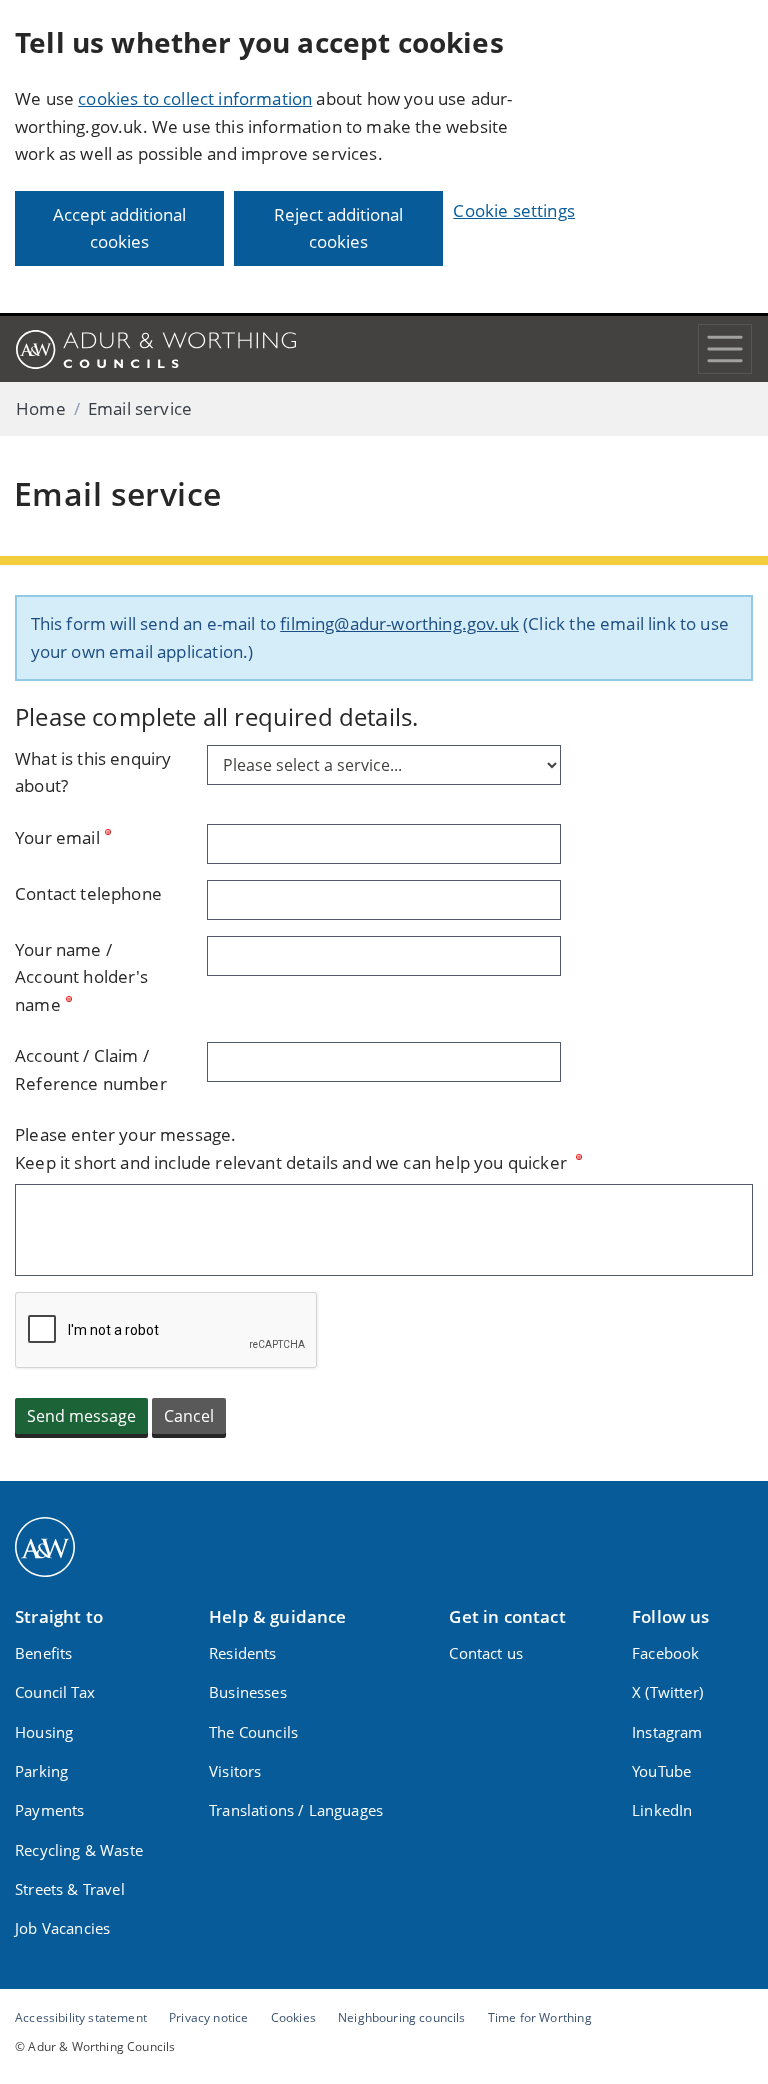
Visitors (235, 1771)
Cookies (293, 2017)
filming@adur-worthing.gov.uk (399, 623)
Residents (243, 1653)
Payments (49, 1810)
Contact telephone (88, 893)
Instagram (667, 1732)
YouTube (661, 1771)
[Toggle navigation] (725, 349)
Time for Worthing (540, 2017)
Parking (41, 1771)
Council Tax (55, 1692)
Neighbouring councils (402, 2017)
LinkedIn (662, 1810)
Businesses (248, 1692)
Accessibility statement (81, 2017)
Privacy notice (208, 2017)
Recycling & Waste (79, 1850)
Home (41, 408)
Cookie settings (514, 210)
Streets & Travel (70, 1889)
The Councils (253, 1732)
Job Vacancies (62, 1928)
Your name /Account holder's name (81, 977)
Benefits (43, 1653)
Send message (81, 1416)
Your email (57, 837)
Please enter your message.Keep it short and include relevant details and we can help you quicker (293, 1148)
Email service (140, 408)
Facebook (665, 1653)
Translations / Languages (296, 1810)
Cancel (189, 1416)
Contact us (486, 1653)
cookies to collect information (195, 98)
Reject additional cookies (338, 228)
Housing (44, 1732)
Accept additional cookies (119, 228)
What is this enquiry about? (93, 772)
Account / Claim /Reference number (91, 1069)
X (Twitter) (667, 1692)
